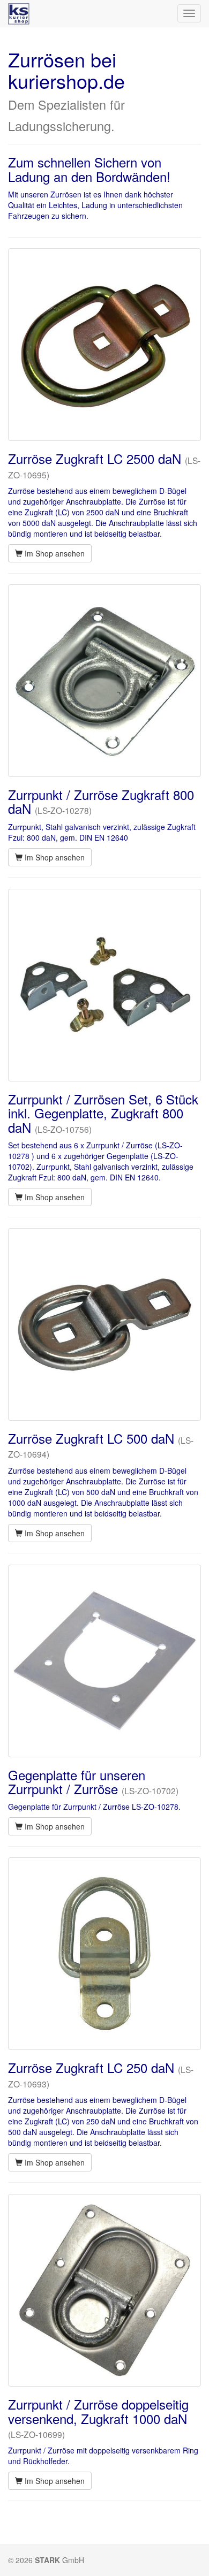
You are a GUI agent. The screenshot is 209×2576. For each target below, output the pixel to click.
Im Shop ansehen (54, 553)
